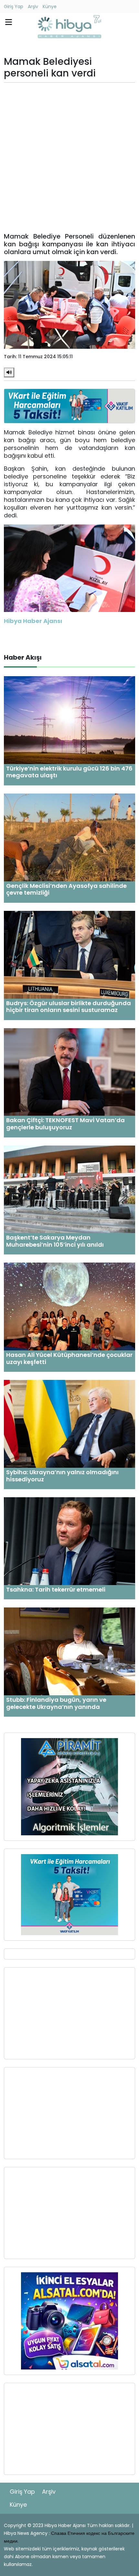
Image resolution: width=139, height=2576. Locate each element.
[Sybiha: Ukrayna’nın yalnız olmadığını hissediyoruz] (69, 1423)
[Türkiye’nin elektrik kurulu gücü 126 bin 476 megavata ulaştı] (69, 720)
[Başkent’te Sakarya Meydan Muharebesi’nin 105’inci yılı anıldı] (69, 1189)
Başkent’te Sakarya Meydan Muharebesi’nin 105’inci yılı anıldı (55, 1241)
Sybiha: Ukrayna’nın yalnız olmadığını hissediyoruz (62, 1476)
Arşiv (33, 6)
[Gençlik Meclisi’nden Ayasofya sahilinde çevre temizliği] (69, 837)
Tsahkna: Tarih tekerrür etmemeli (56, 1589)
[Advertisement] (69, 158)
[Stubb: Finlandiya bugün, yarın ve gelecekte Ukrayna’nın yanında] (69, 1651)
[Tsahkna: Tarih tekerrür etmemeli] (69, 1541)
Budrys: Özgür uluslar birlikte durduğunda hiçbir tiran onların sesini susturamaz (69, 1007)
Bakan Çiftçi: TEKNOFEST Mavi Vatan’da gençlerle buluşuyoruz (65, 1124)
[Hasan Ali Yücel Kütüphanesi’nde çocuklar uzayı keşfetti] (69, 1306)
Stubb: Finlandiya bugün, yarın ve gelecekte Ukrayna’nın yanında (56, 1703)
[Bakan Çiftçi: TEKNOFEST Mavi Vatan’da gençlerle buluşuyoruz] (69, 1071)
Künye (50, 6)
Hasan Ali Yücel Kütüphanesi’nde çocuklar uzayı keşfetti (69, 1358)
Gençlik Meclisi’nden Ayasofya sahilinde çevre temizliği (66, 889)
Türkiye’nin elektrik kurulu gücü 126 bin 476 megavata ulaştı (69, 772)
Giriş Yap (14, 6)
